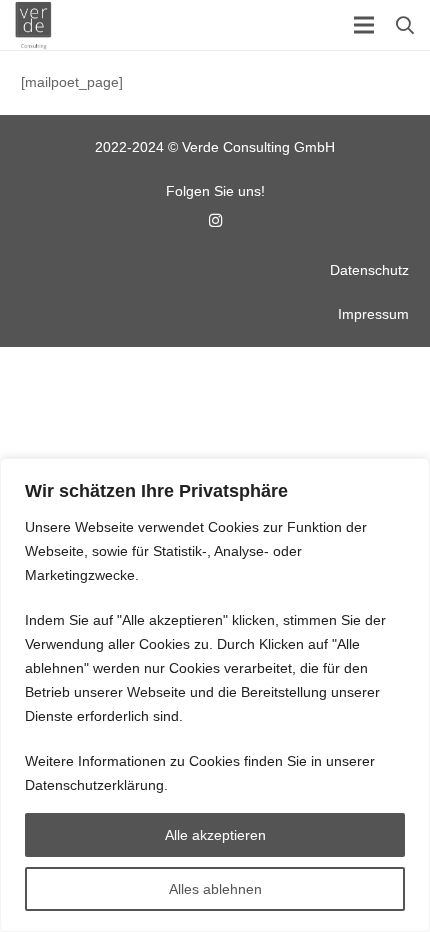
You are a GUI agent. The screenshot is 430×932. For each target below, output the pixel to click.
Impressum (373, 314)
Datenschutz (369, 270)
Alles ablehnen (215, 889)
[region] (215, 695)
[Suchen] (405, 25)
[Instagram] (215, 220)
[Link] (33, 25)
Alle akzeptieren (215, 835)
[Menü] (364, 25)
